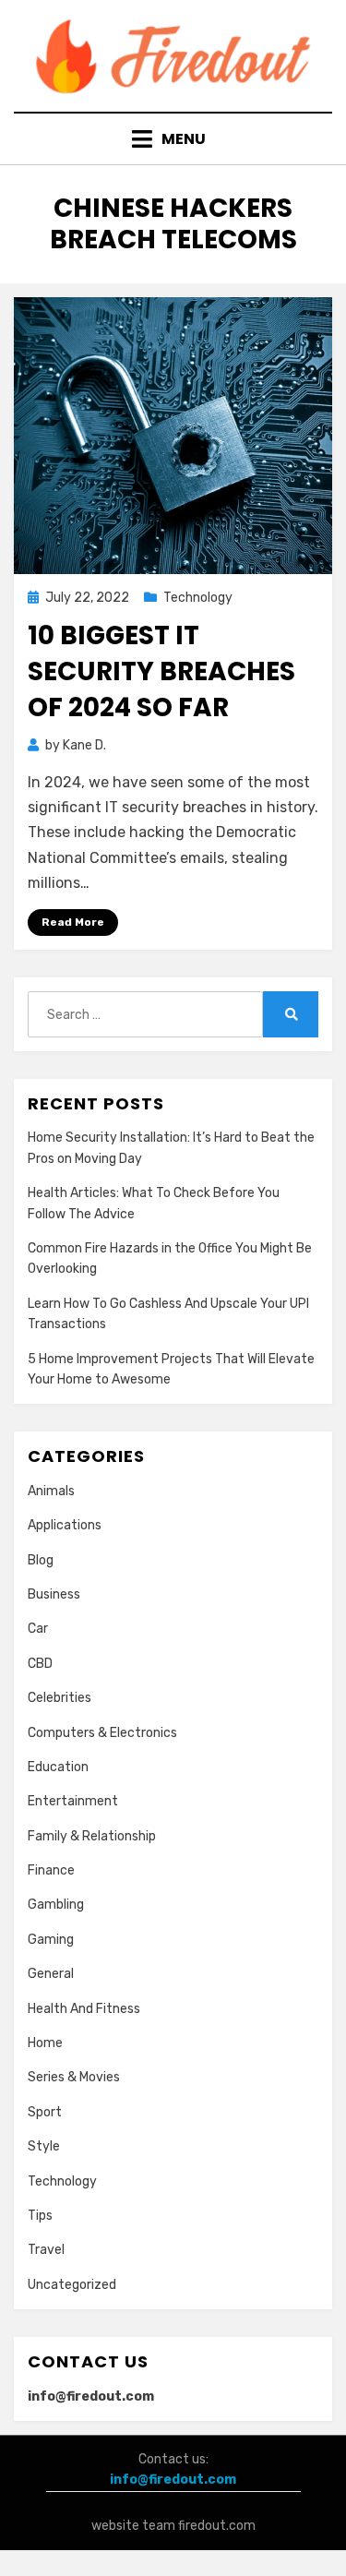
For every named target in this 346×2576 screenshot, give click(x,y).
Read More (73, 922)
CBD (40, 1664)
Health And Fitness (84, 2009)
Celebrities (60, 1698)
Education (58, 1767)
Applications (65, 1525)
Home (45, 2043)
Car (38, 1629)
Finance (51, 1870)
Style (44, 2146)
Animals (51, 1491)
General (51, 1974)
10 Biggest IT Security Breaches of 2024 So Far (161, 671)
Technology (198, 598)
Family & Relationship (92, 1836)
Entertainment (73, 1801)
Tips (40, 2216)
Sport (45, 2112)
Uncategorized (72, 2285)
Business (54, 1594)
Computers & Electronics (102, 1733)
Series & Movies (74, 2077)
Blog (41, 1560)
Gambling (56, 1905)
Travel (46, 2250)
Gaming (51, 1940)
